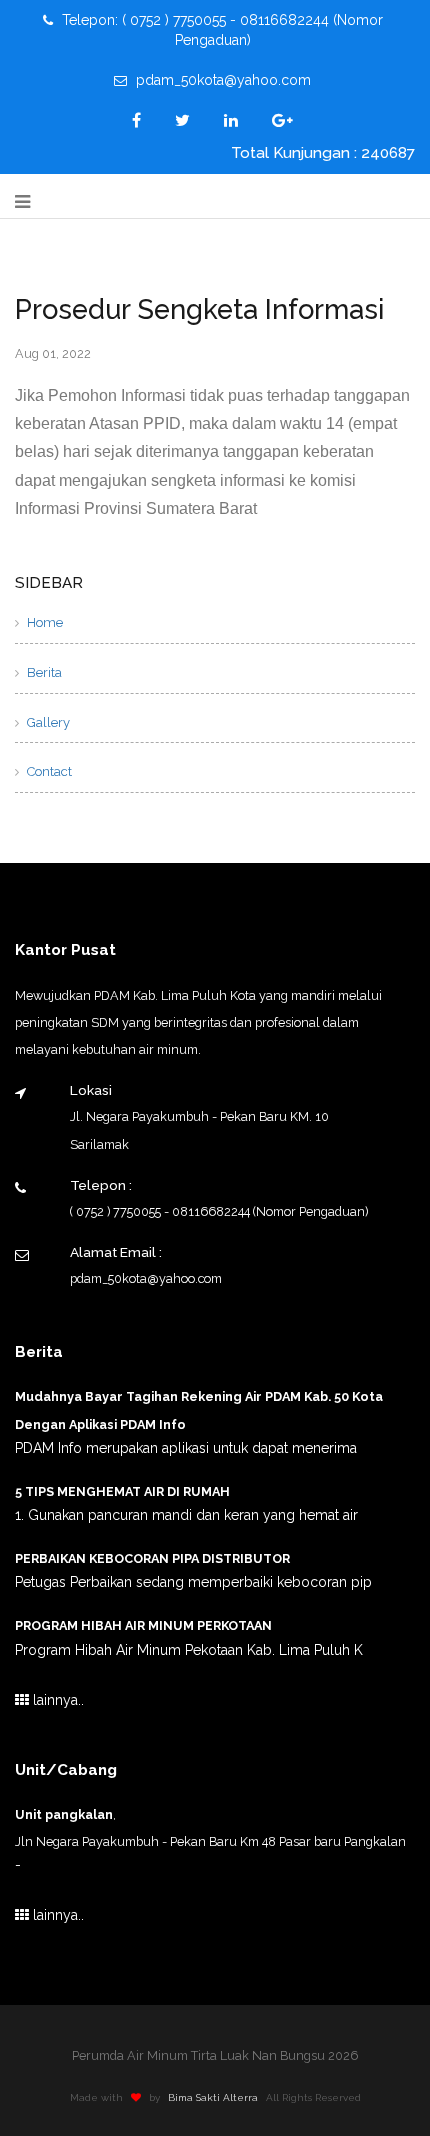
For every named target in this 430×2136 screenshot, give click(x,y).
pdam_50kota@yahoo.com (221, 80)
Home (43, 622)
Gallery (47, 722)
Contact (48, 771)
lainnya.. (56, 1700)
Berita (43, 672)
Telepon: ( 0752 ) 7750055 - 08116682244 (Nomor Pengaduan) (220, 30)
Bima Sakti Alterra (213, 2097)
